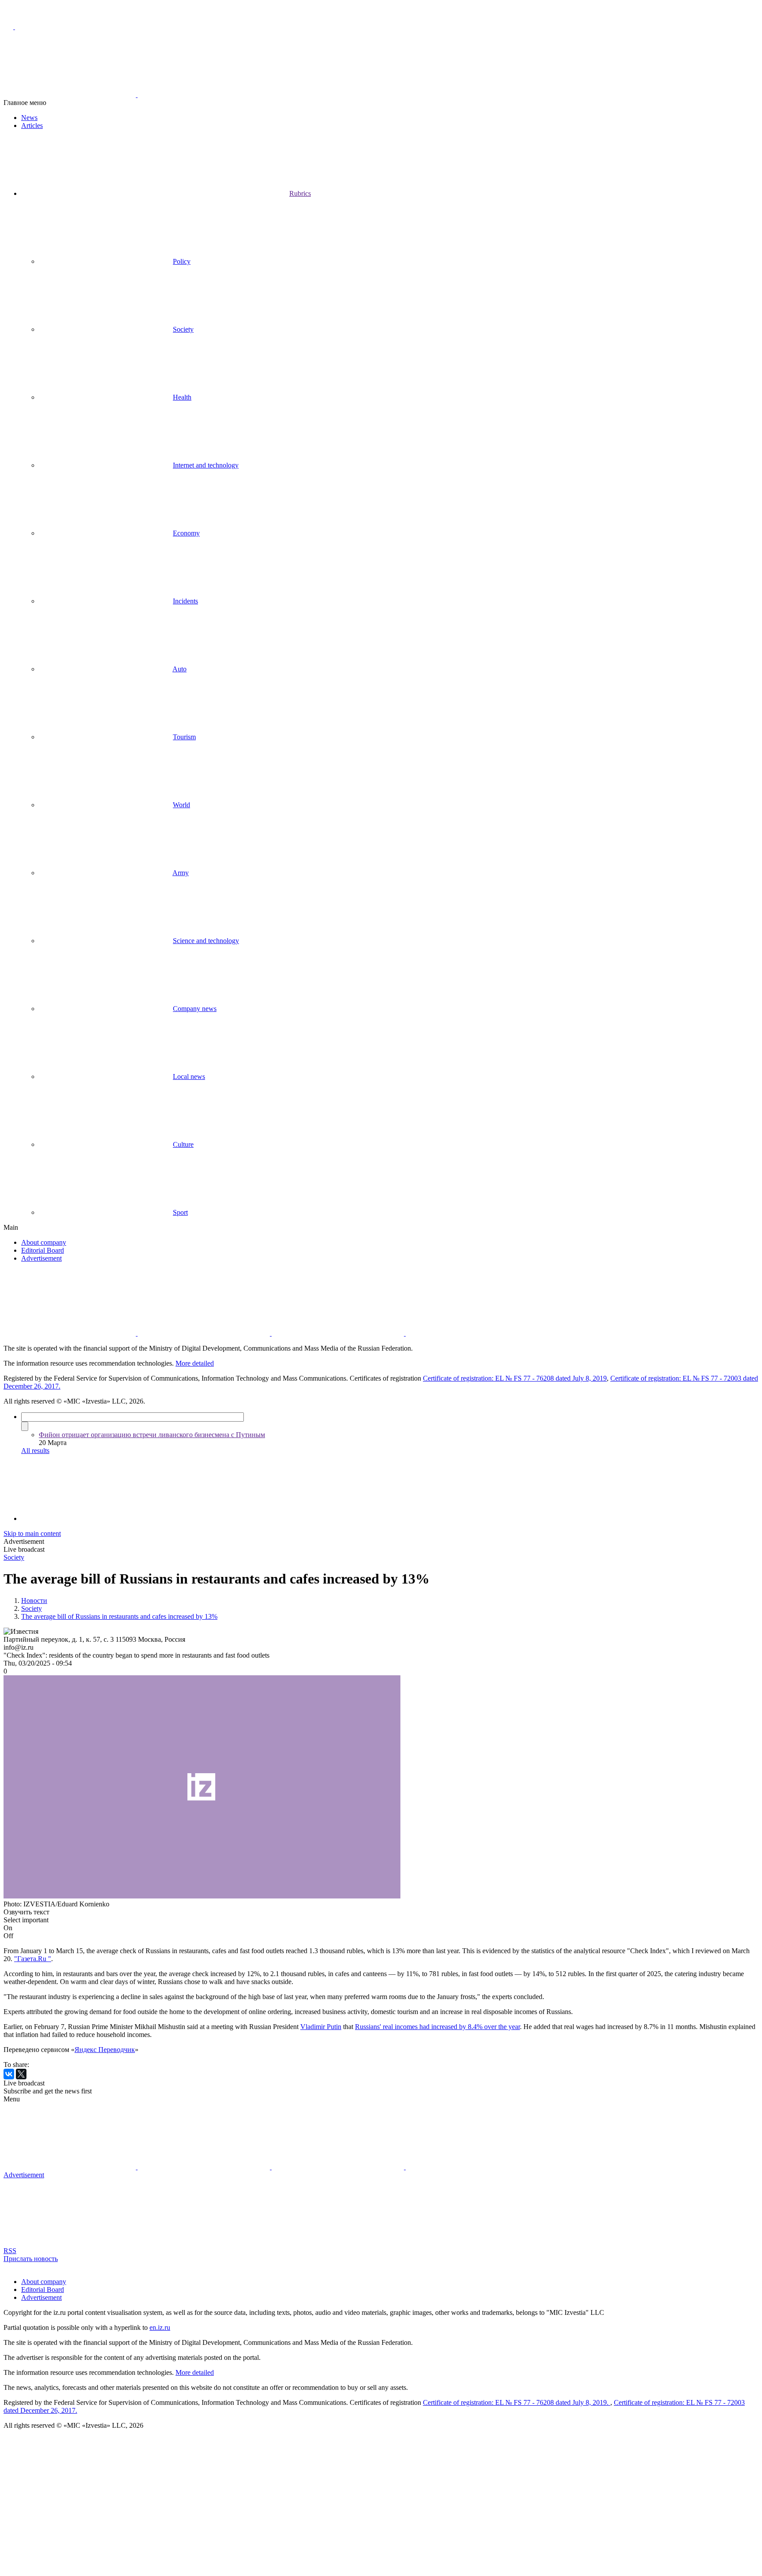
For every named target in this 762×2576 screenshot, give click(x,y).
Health (182, 397)
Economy (186, 533)
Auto (179, 669)
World (181, 805)
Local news (189, 1076)
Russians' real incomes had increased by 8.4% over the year (437, 2027)
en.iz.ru (160, 2327)
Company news (195, 1009)
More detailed (195, 1363)
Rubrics (300, 193)
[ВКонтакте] (9, 2074)
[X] (21, 2074)
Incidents (185, 601)
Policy (182, 261)
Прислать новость (31, 2259)
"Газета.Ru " (33, 1959)
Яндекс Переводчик (105, 2050)
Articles (32, 125)
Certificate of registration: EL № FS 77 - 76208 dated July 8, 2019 (515, 1378)
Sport (180, 1212)
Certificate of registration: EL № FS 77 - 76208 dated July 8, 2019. (517, 2402)
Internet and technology (206, 465)
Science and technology (206, 941)
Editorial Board (43, 1250)
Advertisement (41, 1258)
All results (35, 1451)
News (29, 118)
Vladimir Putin (321, 2027)
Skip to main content (32, 1533)
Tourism (184, 737)
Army (181, 873)
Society (183, 329)
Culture (183, 1144)
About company (44, 1242)
